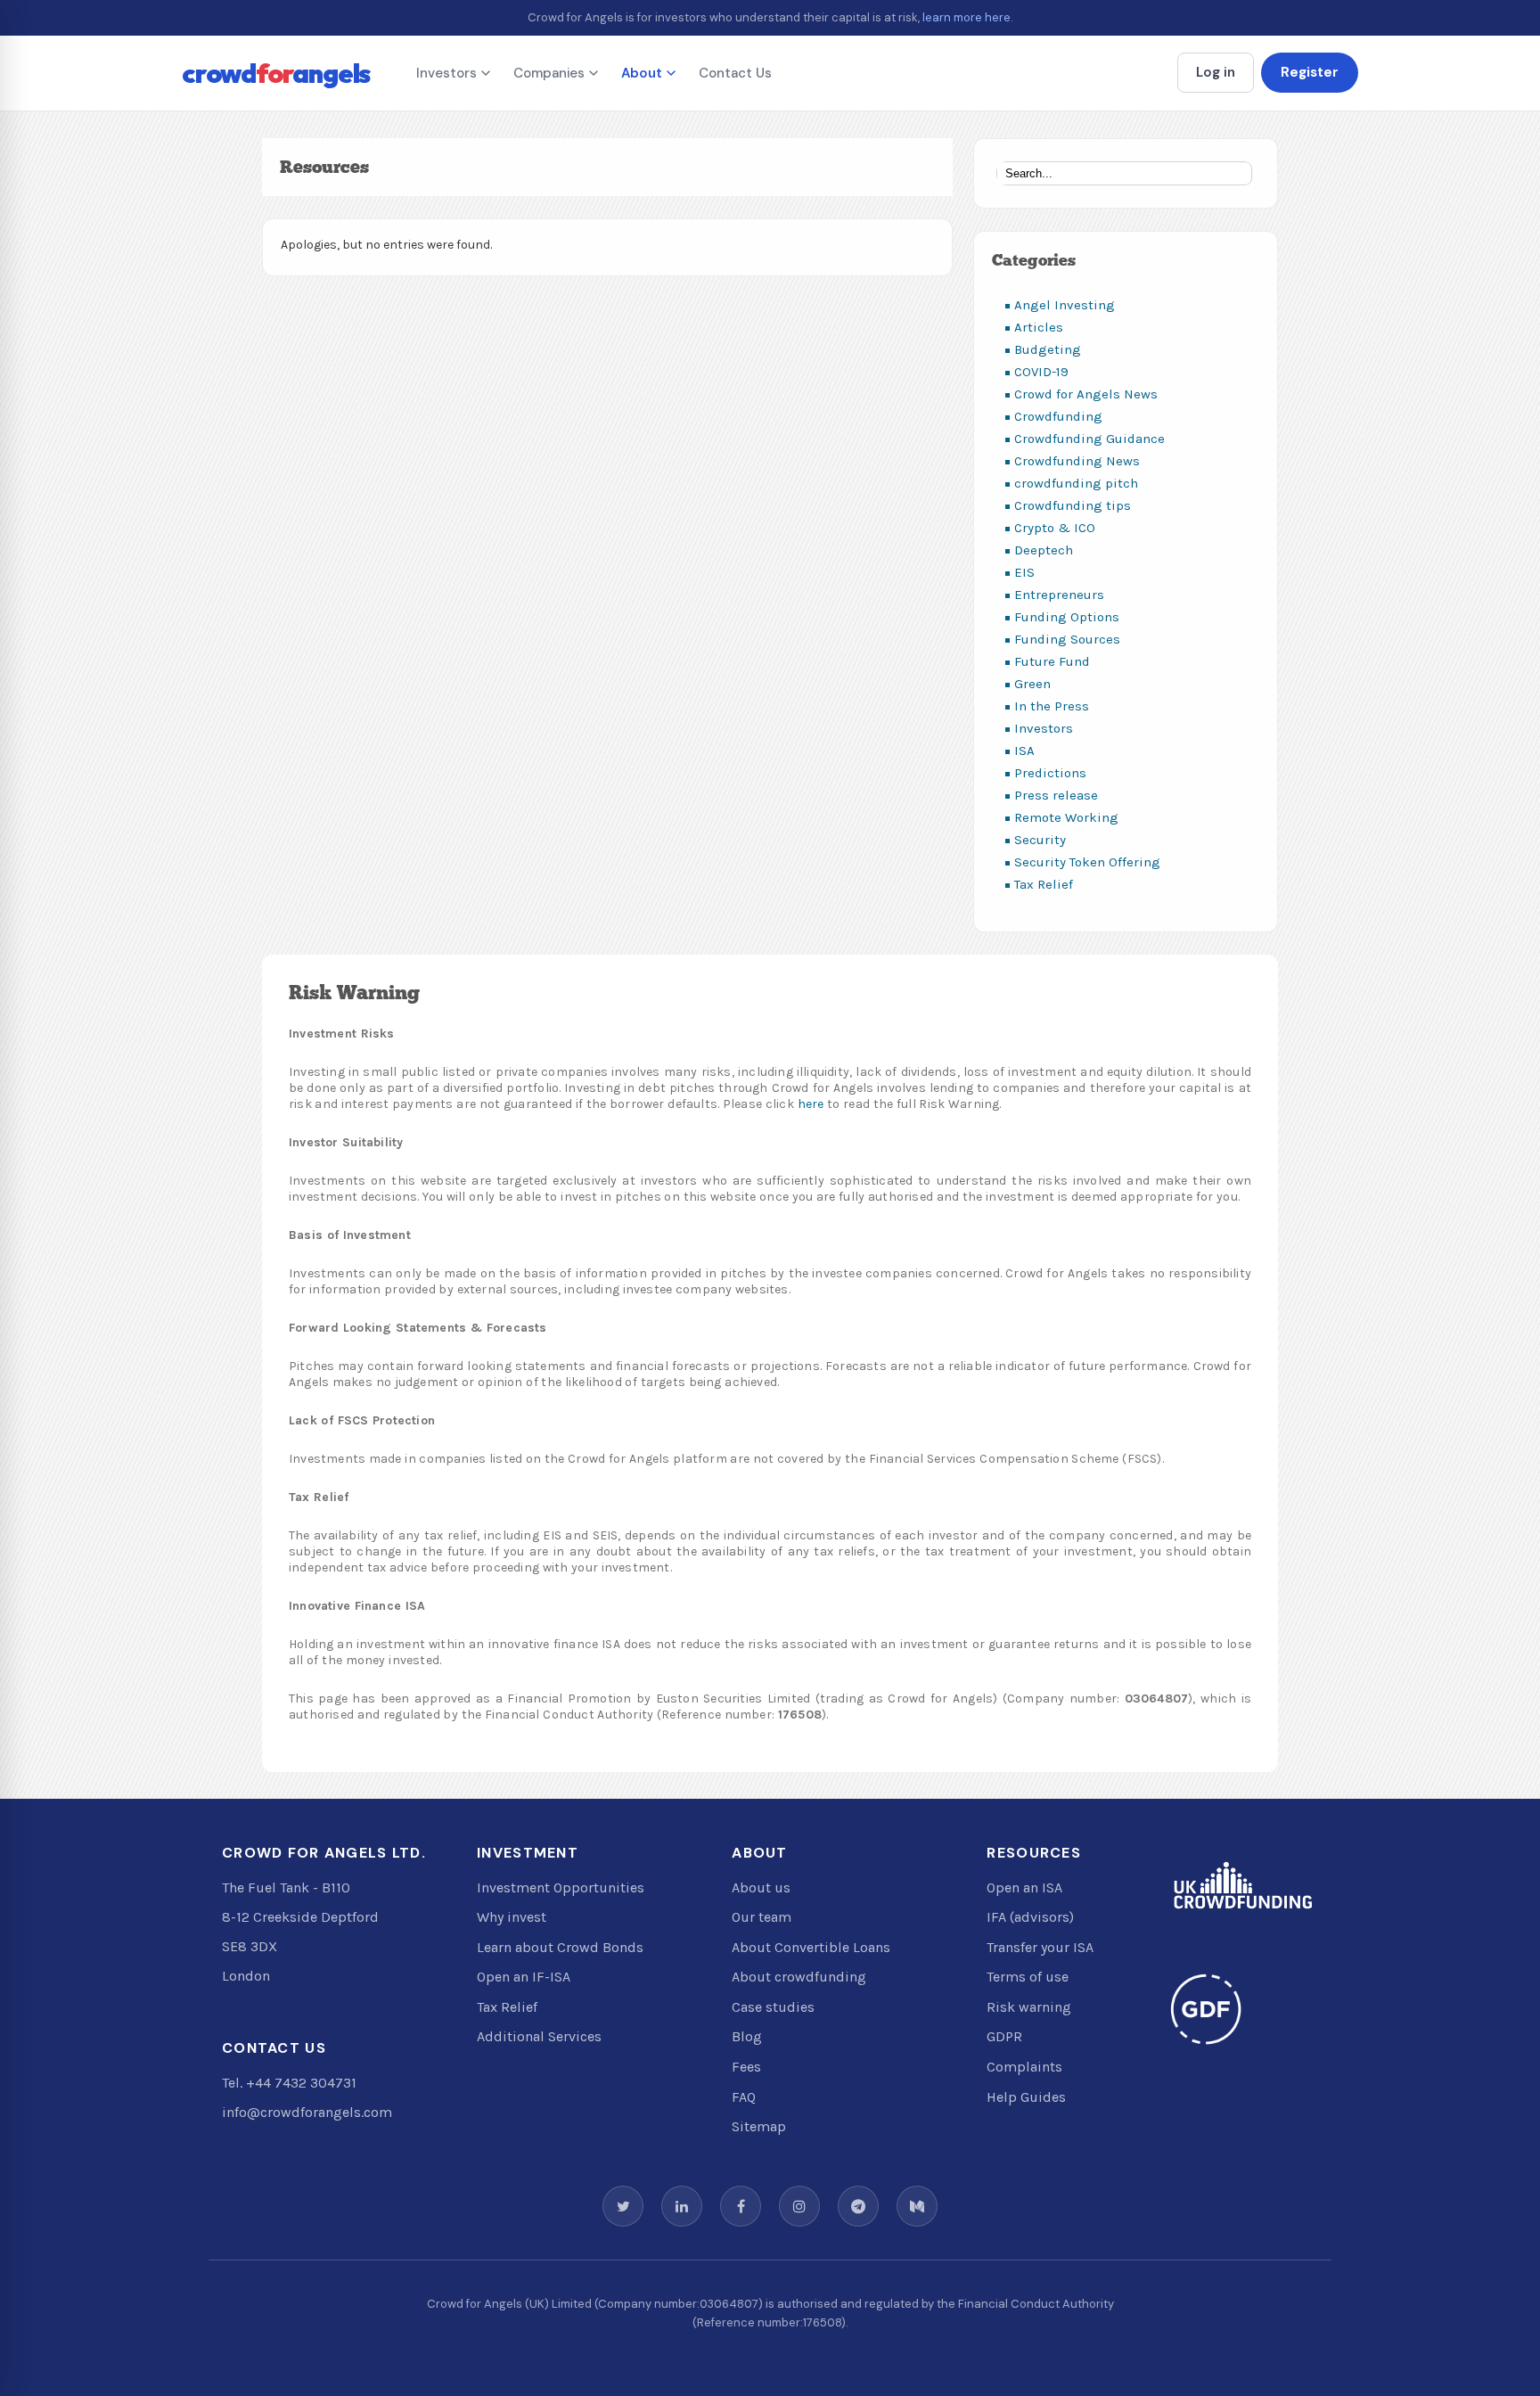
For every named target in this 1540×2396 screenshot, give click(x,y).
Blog (747, 2036)
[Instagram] (799, 2206)
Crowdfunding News (1077, 461)
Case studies (773, 2007)
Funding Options (1067, 617)
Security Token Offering (1087, 862)
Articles (1039, 327)
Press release (1056, 795)
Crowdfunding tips (1073, 505)
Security (1040, 840)
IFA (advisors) (1030, 1917)
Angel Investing (1065, 305)
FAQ (744, 2097)
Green (1032, 684)
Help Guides (1026, 2097)
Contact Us (735, 73)
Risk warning (1029, 2007)
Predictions (1050, 773)
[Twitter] (623, 2206)
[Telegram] (858, 2206)
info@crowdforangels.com (307, 2112)
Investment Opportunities (561, 1887)
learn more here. (968, 17)
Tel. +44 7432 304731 (289, 2083)
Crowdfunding (1058, 416)
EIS (1024, 572)
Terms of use (1028, 1977)
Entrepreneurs (1059, 595)
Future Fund (1052, 661)
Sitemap (759, 2126)
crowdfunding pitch (1076, 483)
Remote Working (1066, 817)
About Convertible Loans (811, 1947)
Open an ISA (1024, 1887)
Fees (746, 2067)
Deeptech (1044, 550)
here (811, 1104)
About (642, 73)
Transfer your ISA (1040, 1947)
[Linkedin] (682, 2206)
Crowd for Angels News (1086, 394)
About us (761, 1887)
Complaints (1024, 2067)
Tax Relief (1044, 884)
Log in (1216, 72)
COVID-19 (1041, 372)
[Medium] (917, 2206)
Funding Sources (1067, 639)
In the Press (1052, 706)
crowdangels (276, 73)
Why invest (512, 1917)
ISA (1024, 751)
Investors (446, 73)
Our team (762, 1917)
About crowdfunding (799, 1977)
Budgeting (1048, 349)
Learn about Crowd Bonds (560, 1947)
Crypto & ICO (1055, 528)
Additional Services (539, 2036)
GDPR (1004, 2036)
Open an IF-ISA (524, 1977)
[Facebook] (741, 2206)
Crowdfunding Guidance (1089, 439)
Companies (549, 73)
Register (1310, 72)
